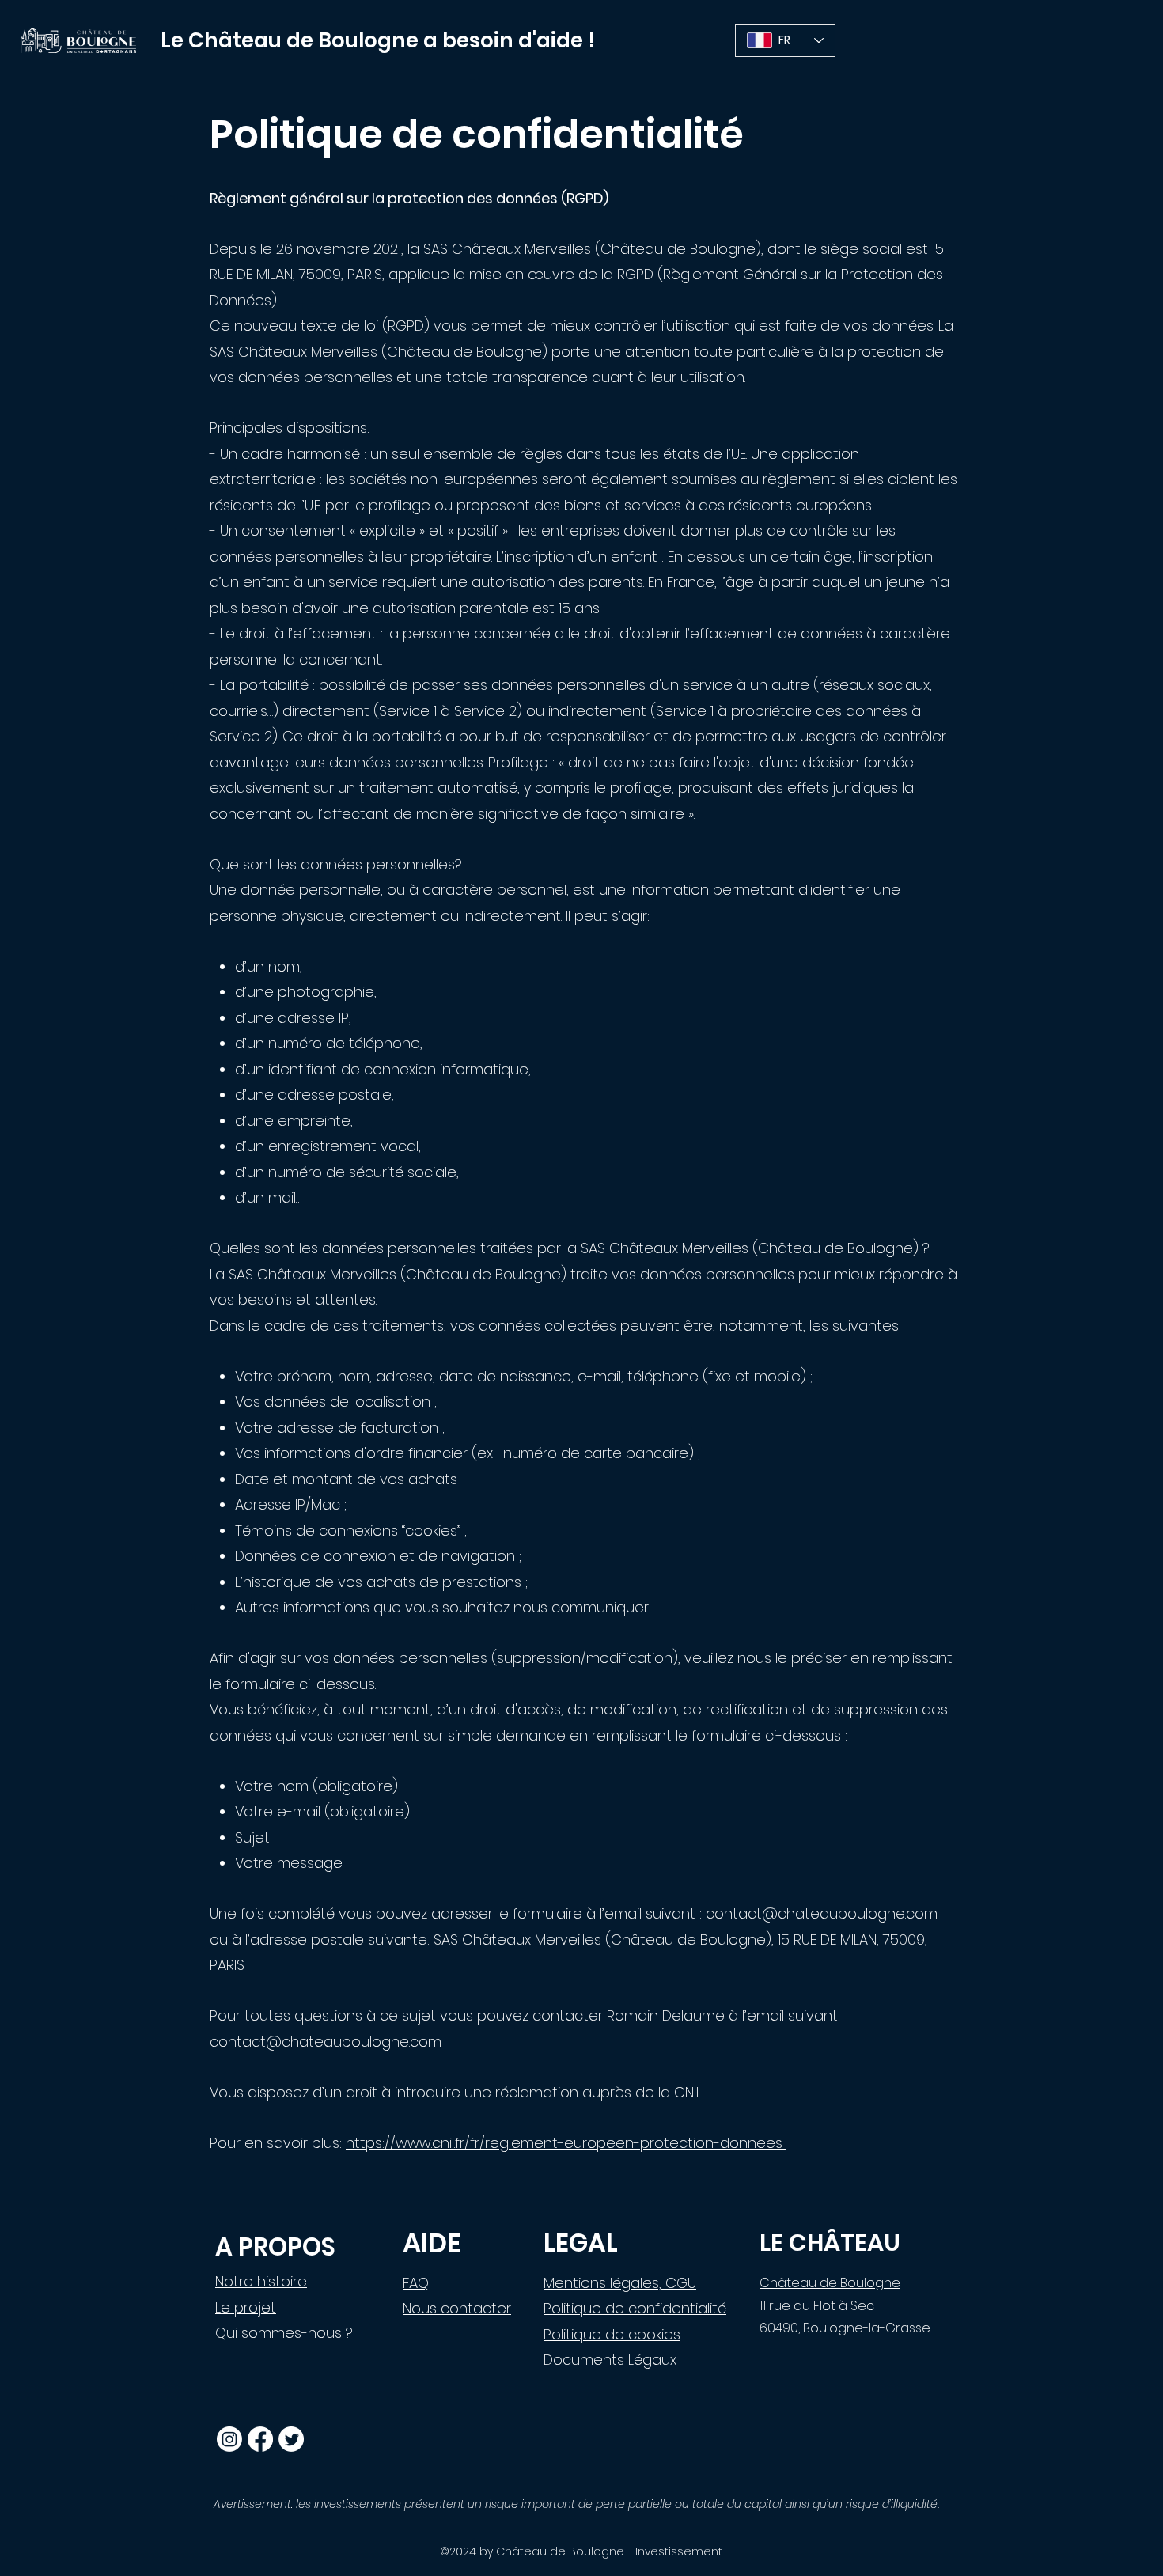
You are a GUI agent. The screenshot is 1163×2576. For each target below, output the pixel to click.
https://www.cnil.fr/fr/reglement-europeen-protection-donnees (566, 2143)
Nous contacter (457, 2308)
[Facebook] (260, 2439)
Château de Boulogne (830, 2283)
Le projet (246, 2307)
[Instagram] (229, 2439)
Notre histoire (261, 2281)
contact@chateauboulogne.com (822, 1913)
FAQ (416, 2283)
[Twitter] (291, 2439)
